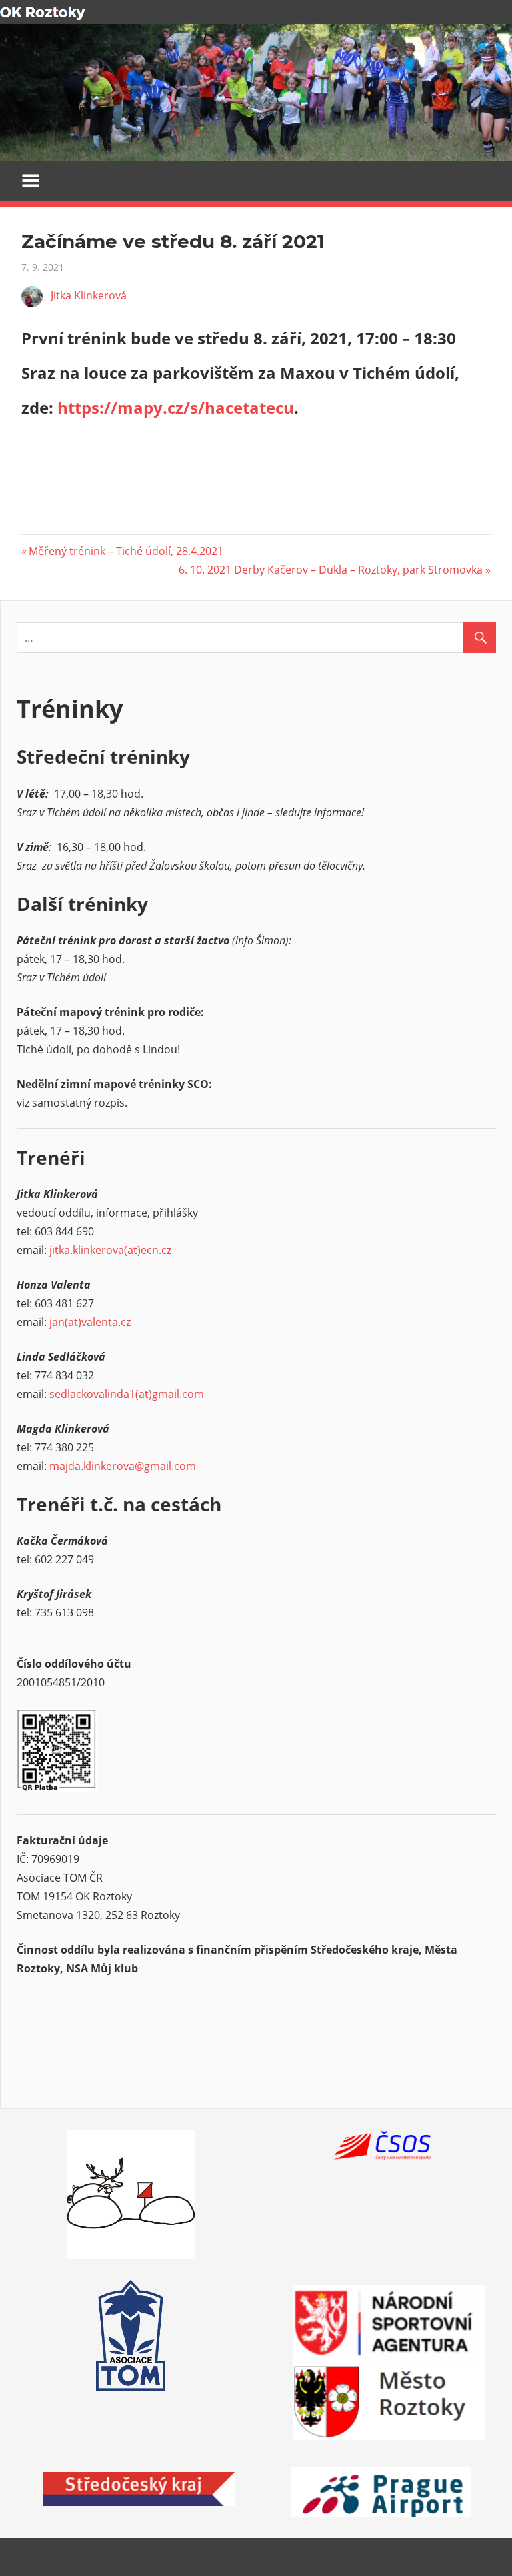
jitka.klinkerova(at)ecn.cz (110, 1250)
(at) (73, 1322)
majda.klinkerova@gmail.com (123, 1466)
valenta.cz (106, 1322)
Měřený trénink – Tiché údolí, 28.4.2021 (126, 551)
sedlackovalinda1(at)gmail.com (127, 1394)
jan (57, 1322)
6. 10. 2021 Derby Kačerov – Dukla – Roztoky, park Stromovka (331, 570)
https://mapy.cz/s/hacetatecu (176, 407)
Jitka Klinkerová (89, 295)
